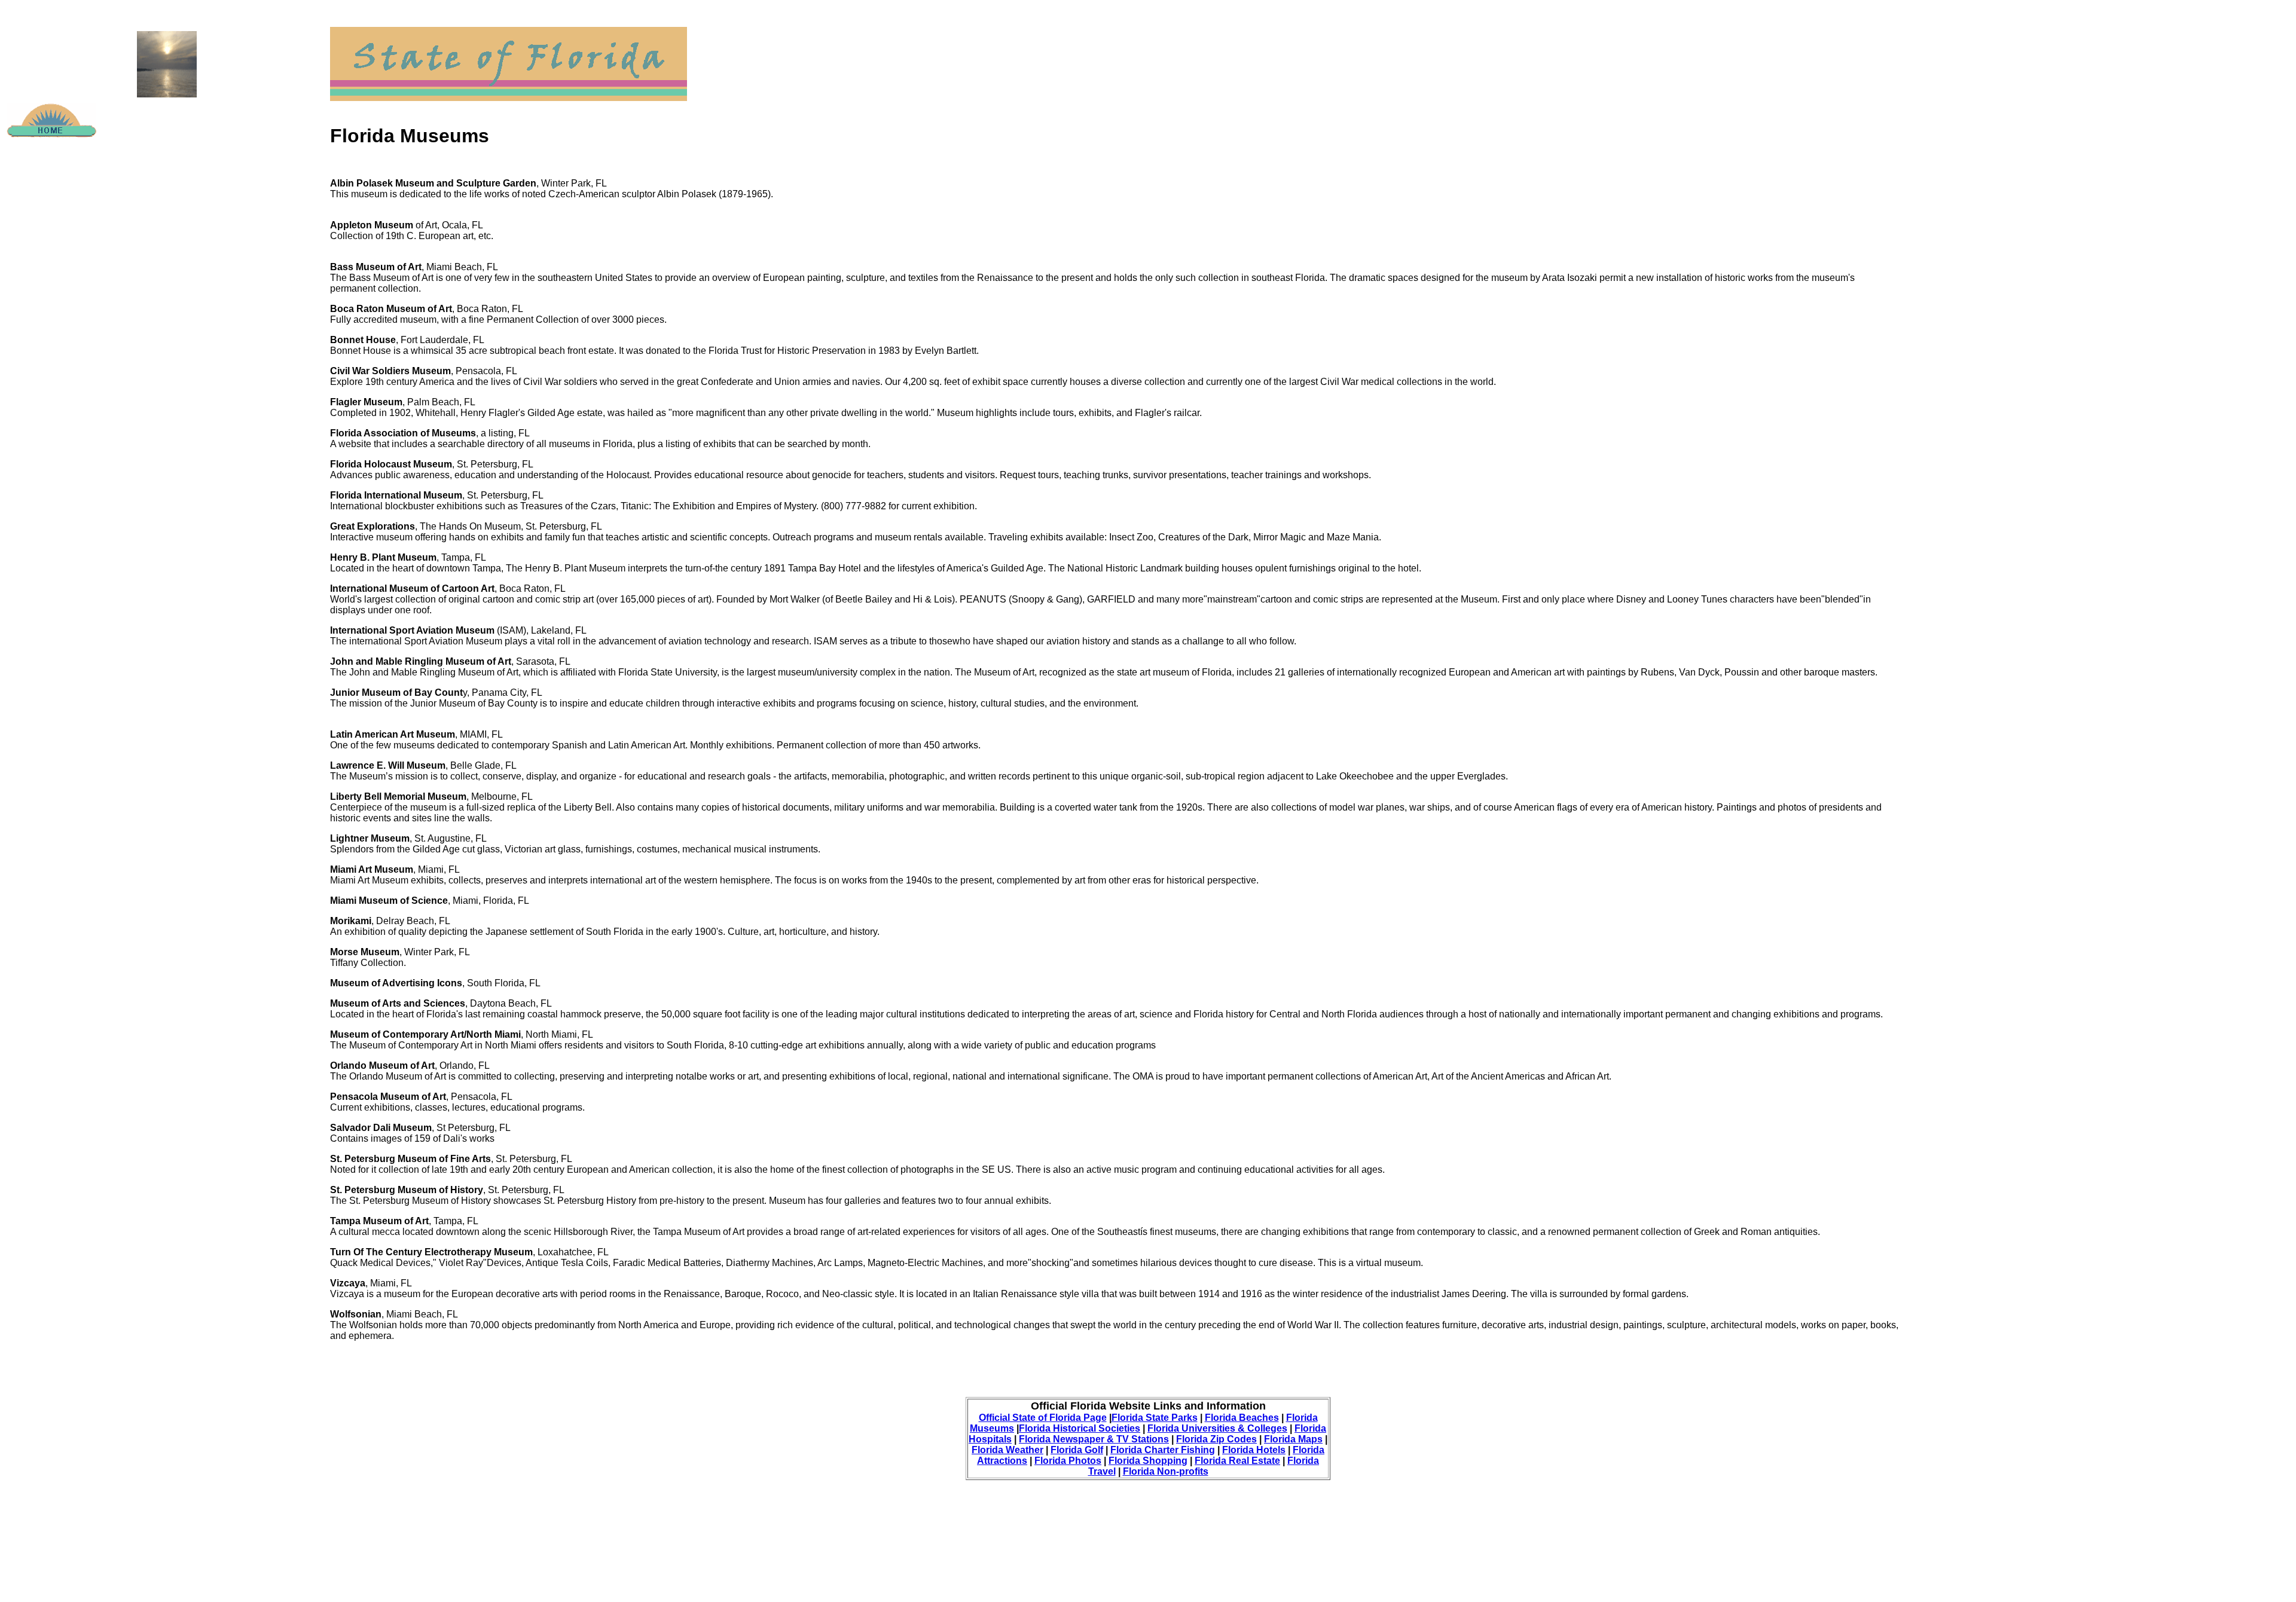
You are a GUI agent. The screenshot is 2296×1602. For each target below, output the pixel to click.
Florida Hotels (1254, 1450)
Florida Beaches (1242, 1418)
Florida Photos (1068, 1461)
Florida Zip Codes (1216, 1439)
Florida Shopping (1148, 1461)
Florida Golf (1077, 1450)
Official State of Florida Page (1043, 1418)
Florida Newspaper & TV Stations (1094, 1439)
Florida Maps (1293, 1439)
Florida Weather (1007, 1450)
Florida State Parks (1155, 1418)
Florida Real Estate (1237, 1461)
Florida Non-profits (1166, 1471)
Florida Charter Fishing (1163, 1450)
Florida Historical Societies (1080, 1428)
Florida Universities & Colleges (1217, 1428)
